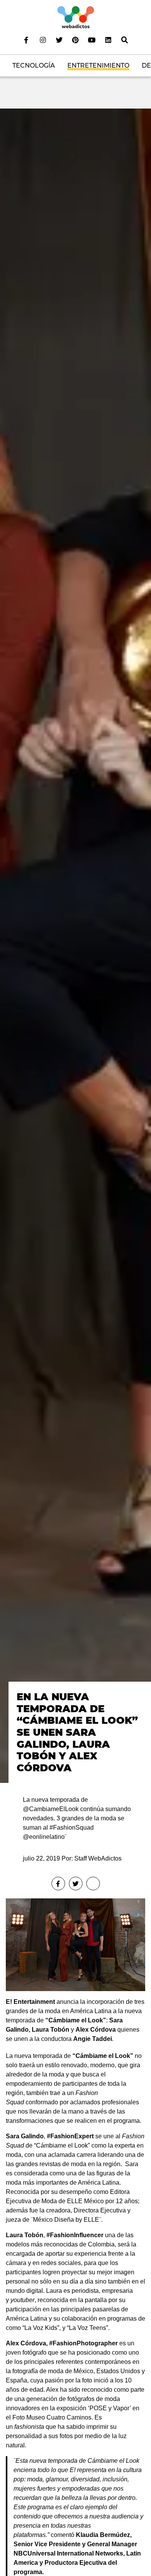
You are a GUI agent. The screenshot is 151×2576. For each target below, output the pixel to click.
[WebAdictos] (76, 17)
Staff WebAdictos (98, 1858)
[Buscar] (125, 40)
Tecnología (34, 65)
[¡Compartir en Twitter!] (76, 1884)
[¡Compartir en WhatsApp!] (93, 1884)
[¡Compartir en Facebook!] (58, 1884)
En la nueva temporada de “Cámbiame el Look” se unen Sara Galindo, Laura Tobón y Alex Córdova (77, 1732)
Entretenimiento (98, 65)
